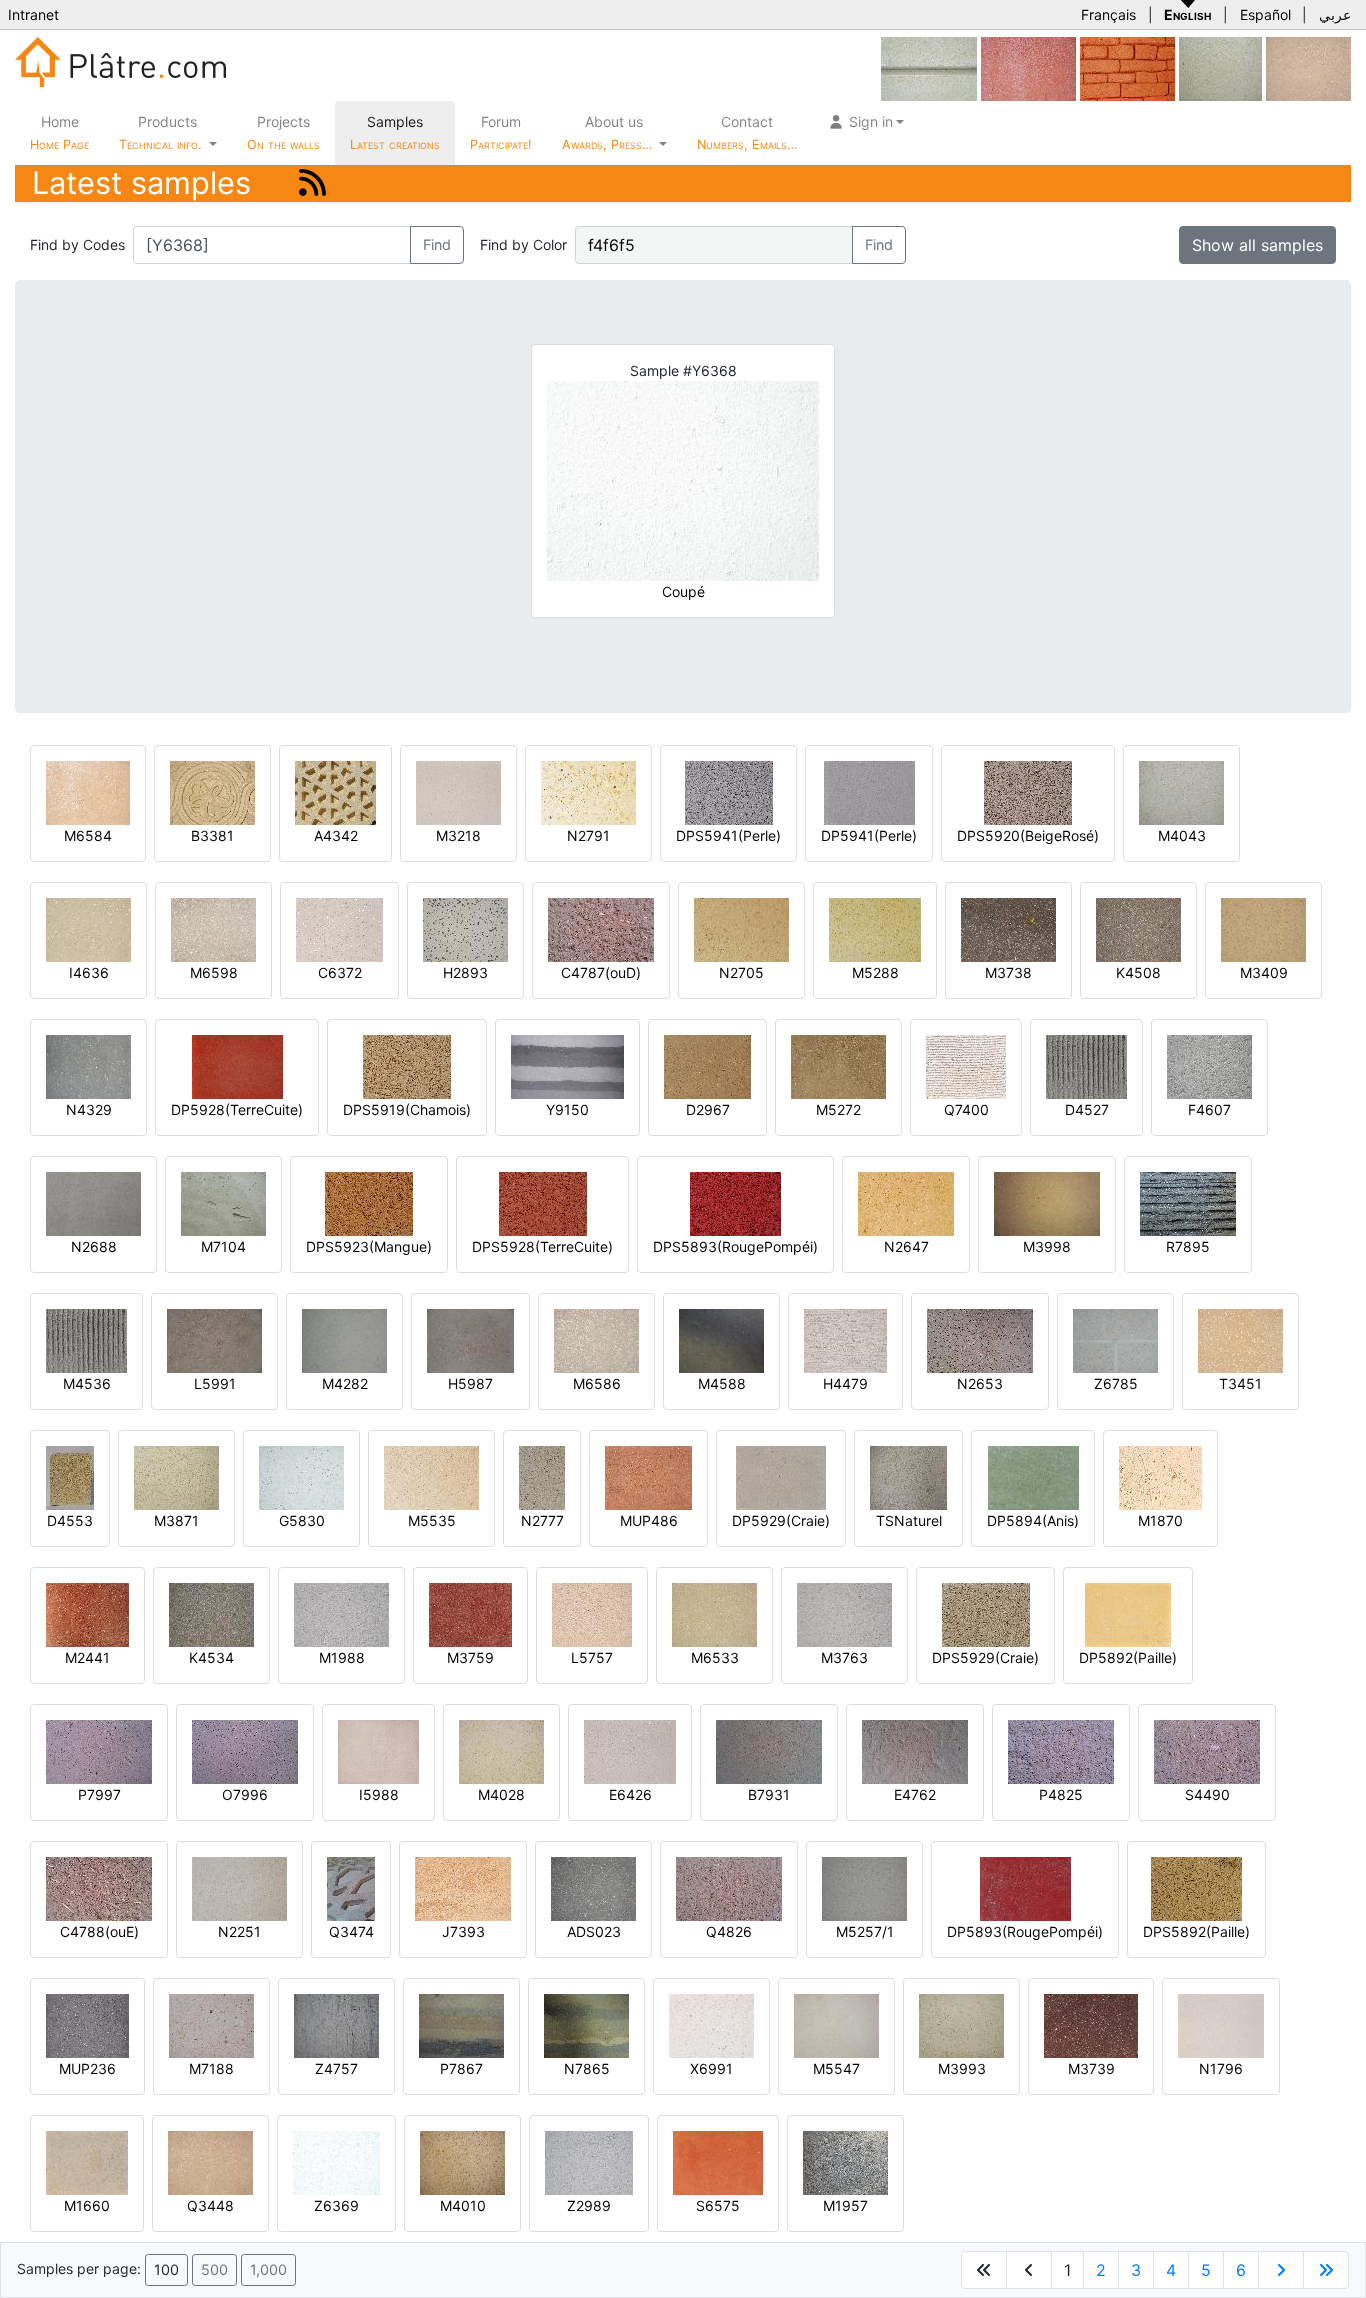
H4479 (845, 1383)
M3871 (176, 1520)
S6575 (718, 2205)
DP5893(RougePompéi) (1025, 1931)
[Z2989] (589, 2161)
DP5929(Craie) (781, 1520)
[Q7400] (966, 1065)
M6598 (214, 972)
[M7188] (211, 2024)
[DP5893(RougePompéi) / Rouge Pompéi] (1025, 1887)
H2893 (465, 972)
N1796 (1221, 2068)
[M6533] (714, 1613)
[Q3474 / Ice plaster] (351, 1887)
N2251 (239, 1931)
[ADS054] (1308, 67)
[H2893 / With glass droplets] (465, 928)
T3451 (1240, 1383)
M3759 (470, 1657)
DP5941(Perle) (869, 835)
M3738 (1008, 972)
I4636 (89, 972)
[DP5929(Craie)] (781, 1476)
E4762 (915, 1794)
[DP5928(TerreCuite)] (237, 1065)
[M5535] (431, 1476)
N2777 (542, 1520)
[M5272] (838, 1065)
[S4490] (1207, 1750)
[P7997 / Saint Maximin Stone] (99, 1750)
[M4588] (721, 1339)
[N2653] (980, 1339)
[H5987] (470, 1339)
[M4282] (344, 1339)
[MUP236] (87, 2024)
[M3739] (1091, 2024)
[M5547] (836, 2024)
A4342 (336, 835)
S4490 (1207, 1794)
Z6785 (1116, 1383)
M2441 (87, 1657)
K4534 (211, 1657)
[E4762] (915, 1750)
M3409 (1264, 972)
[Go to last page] (1326, 2270)
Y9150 (567, 1109)
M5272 (838, 1109)
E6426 (630, 1794)
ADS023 (594, 1931)
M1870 (1160, 1520)
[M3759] (470, 1613)
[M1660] (87, 2161)
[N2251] (239, 1887)
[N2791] (588, 791)
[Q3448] (210, 2161)
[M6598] (213, 928)
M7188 (211, 2068)
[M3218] (458, 791)
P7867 (461, 2068)
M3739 (1091, 2068)
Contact (747, 132)
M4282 (345, 1383)
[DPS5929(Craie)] (986, 1613)
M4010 (463, 2205)
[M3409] (1263, 928)
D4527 (1087, 1109)
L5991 (215, 1383)
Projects (283, 132)
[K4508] (1138, 928)
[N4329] (88, 1065)
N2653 (980, 1383)
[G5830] (301, 1476)
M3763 (844, 1657)
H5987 (470, 1383)
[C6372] (339, 928)
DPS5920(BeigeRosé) (1028, 835)
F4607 (1209, 1109)
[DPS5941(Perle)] (729, 791)
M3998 (1047, 1246)
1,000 (268, 2269)
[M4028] (501, 1750)
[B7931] (769, 1750)
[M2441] (87, 1613)
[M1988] (341, 1613)
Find (437, 244)
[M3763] (844, 1613)
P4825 (1061, 1794)
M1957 (845, 2205)
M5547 (836, 2068)
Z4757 (336, 2068)
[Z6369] (336, 2161)
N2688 (94, 1246)
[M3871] (176, 1476)
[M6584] (88, 791)
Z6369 (336, 2205)
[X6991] (711, 2024)
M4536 (87, 1383)
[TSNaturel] (908, 1476)
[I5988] (378, 1750)
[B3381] (212, 791)
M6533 (715, 1657)
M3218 (458, 835)
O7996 (245, 1794)
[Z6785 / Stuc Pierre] (1115, 1339)
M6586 (597, 1383)
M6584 (88, 835)
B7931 (769, 1794)
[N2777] (542, 1476)
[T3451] (1240, 1339)
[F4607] (1209, 1065)
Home (59, 132)
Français (1108, 14)
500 (214, 2269)
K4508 (1138, 972)
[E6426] (630, 1750)
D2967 (708, 1109)
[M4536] (86, 1339)
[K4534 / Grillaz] (211, 1613)
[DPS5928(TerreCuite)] (543, 1202)
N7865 (587, 2068)
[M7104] (223, 1202)
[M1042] (929, 67)
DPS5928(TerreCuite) (542, 1246)
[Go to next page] (1281, 2270)
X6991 (711, 2068)
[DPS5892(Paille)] (1196, 1887)
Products (160, 132)
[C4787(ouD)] (601, 928)
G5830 (302, 1520)
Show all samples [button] (1257, 245)
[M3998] (1047, 1202)
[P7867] (461, 2024)
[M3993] (961, 2024)
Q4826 (729, 1931)
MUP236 (87, 2068)
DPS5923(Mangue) (369, 1246)
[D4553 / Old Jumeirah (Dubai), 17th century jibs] (70, 1476)
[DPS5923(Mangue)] (369, 1202)
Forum (501, 132)
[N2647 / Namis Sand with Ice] (906, 1202)
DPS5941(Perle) (728, 835)
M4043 (1182, 835)
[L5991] (214, 1339)
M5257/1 (865, 1931)
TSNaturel (909, 1520)
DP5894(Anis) (1033, 1520)
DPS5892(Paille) (1196, 1931)
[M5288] (875, 928)
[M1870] (1160, 1476)
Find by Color (523, 244)
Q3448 (210, 2205)
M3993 (962, 2068)
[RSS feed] (312, 182)
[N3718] (1220, 67)
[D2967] (707, 1065)
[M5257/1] (864, 1887)
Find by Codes (77, 244)
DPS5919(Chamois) (407, 1109)
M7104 (223, 1246)
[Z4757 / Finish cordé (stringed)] (336, 2024)
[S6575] (718, 2161)
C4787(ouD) (601, 972)
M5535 (432, 1520)
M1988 (342, 1657)
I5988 (379, 1794)
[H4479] (845, 1339)
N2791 (588, 835)
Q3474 (351, 1931)
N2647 (906, 1246)
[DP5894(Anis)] (1033, 1476)
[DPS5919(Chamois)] (407, 1065)
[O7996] (245, 1750)
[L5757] (592, 1613)
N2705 (741, 972)
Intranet (33, 14)
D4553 (70, 1520)
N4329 (89, 1109)
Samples (395, 132)
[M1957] (845, 2161)
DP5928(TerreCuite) (237, 1109)
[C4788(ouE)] (99, 1887)
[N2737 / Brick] (1127, 67)
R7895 (1188, 1246)
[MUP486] (648, 1476)
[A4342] (335, 791)
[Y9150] (567, 1065)
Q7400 (966, 1109)
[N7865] (586, 2024)
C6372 (340, 972)
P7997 (99, 1794)
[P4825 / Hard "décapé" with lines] (1061, 1750)
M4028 (501, 1794)
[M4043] (1181, 791)
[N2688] (93, 1202)
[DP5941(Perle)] (869, 791)
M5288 (875, 972)
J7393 (463, 1931)
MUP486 (649, 1520)
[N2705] (741, 928)
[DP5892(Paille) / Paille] (1128, 1613)
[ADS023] (593, 1887)
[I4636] (88, 928)
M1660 (87, 2205)
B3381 (212, 835)
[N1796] (1221, 2024)
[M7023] (1028, 67)
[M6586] (596, 1339)
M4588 (722, 1383)
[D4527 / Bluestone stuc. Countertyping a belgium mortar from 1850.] (1086, 1065)
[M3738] (1008, 928)
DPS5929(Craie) (985, 1657)
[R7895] (1188, 1202)
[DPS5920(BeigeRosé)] (1028, 791)
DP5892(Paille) (1128, 1657)
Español (1265, 14)
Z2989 (589, 2205)
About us (609, 132)
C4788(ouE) (99, 1931)
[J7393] (463, 1887)
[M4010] (462, 2161)
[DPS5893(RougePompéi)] (735, 1202)
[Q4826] (729, 1887)
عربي (1335, 14)
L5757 (592, 1657)
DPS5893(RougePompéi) (735, 1246)
